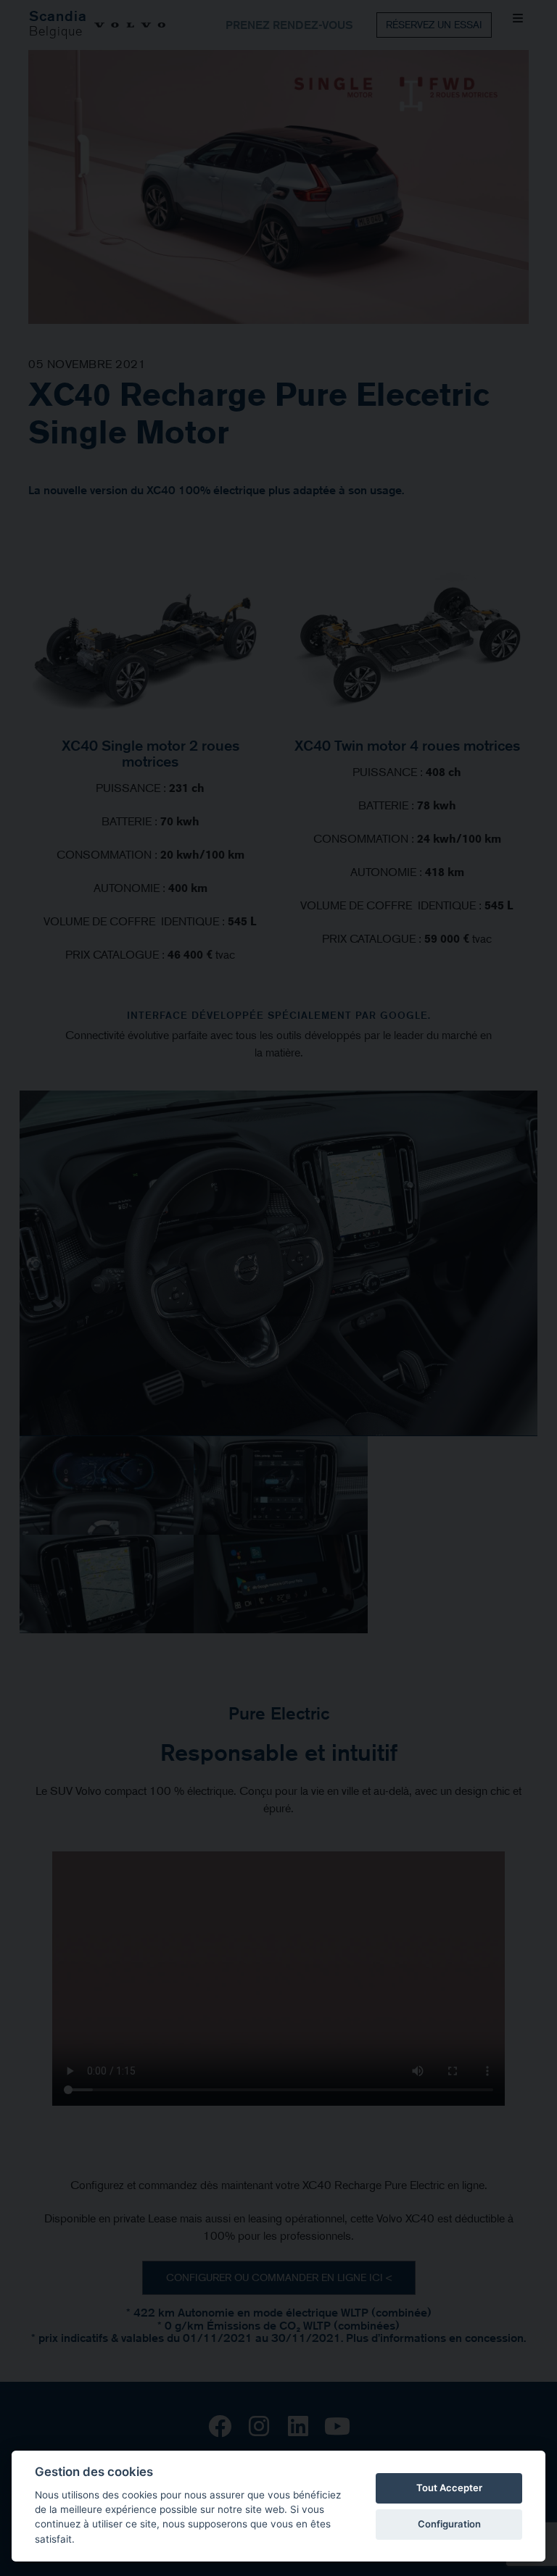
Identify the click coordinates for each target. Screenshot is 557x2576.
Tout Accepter (449, 2488)
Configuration (449, 2524)
